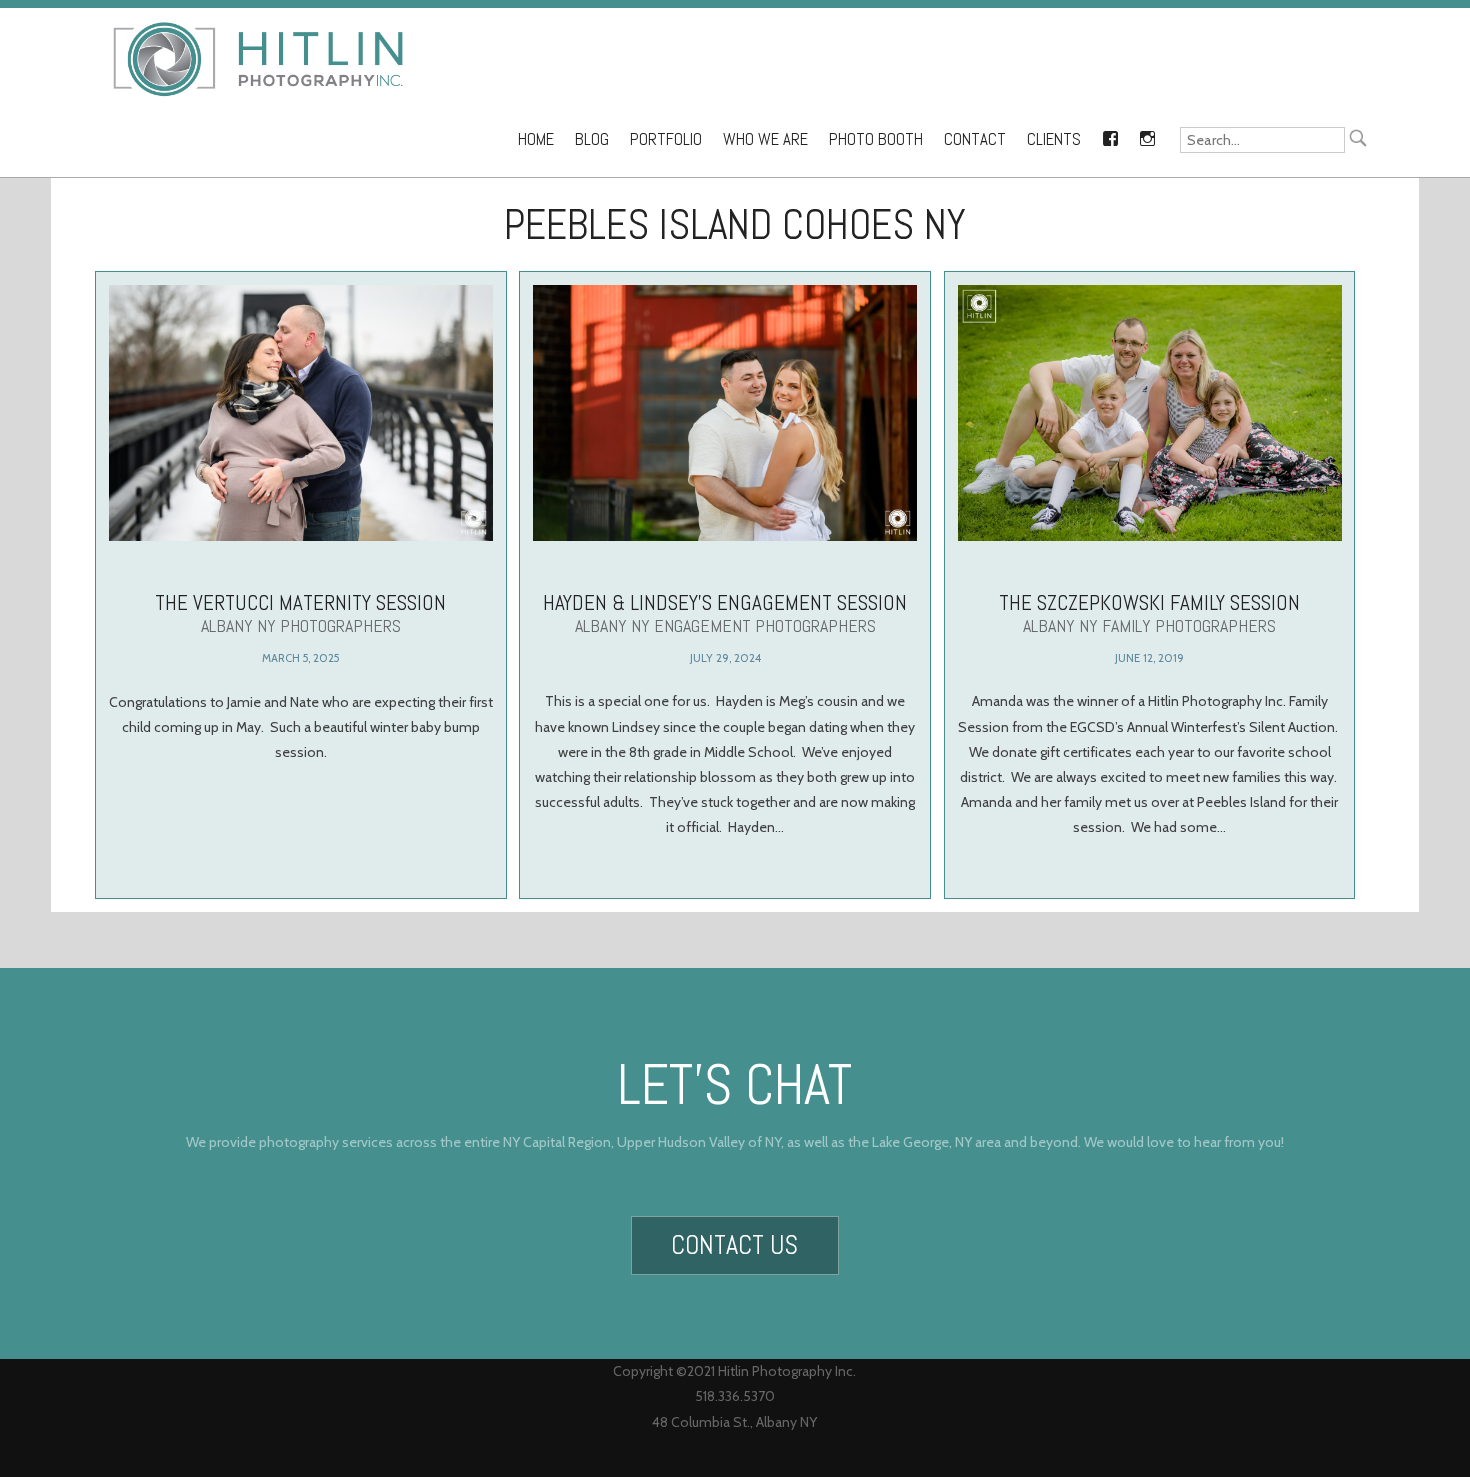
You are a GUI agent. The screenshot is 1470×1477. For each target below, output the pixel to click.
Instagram (1147, 135)
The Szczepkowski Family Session (1149, 613)
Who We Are (765, 139)
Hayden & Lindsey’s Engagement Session (725, 613)
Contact (975, 139)
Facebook (1110, 135)
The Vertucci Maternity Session (300, 613)
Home (536, 139)
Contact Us (734, 1245)
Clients (1054, 139)
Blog (592, 139)
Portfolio (666, 139)
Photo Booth (876, 139)
